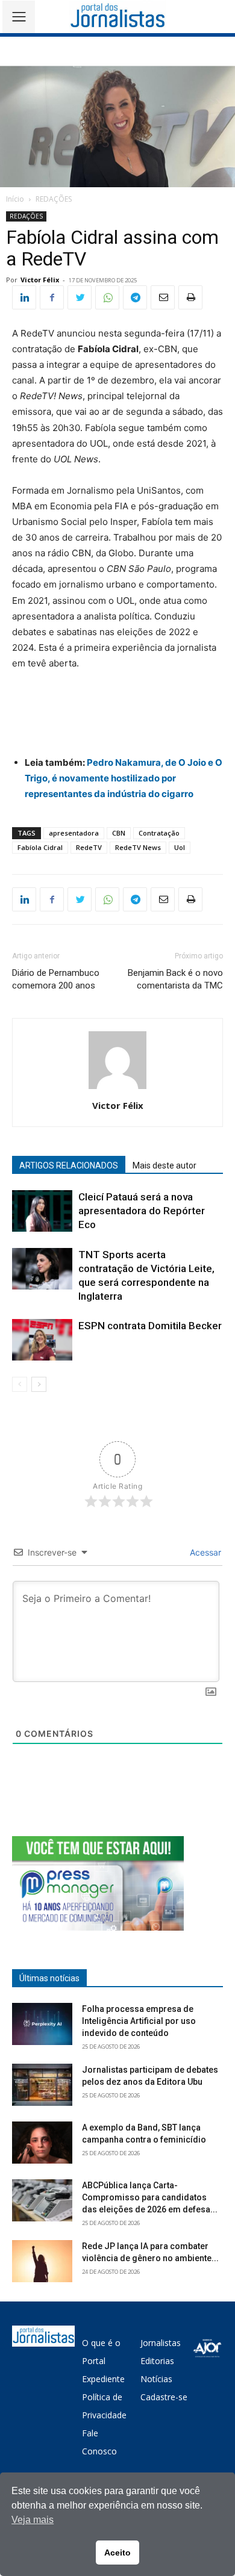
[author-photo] (117, 1089)
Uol (180, 847)
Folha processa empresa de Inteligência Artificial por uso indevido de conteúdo (139, 2021)
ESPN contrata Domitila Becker (150, 1326)
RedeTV (89, 847)
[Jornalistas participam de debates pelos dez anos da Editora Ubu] (42, 2085)
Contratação (159, 833)
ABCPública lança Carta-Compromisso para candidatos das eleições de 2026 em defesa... (150, 2197)
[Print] (190, 297)
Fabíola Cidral (40, 847)
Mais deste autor (164, 1165)
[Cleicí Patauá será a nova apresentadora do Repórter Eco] (42, 1211)
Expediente (103, 2379)
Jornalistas (161, 2343)
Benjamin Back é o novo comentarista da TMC (175, 979)
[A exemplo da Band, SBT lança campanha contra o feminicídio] (42, 2143)
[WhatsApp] (107, 297)
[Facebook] (52, 297)
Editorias (157, 2361)
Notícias (156, 2379)
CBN (119, 833)
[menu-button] (19, 17)
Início (15, 199)
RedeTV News (138, 847)
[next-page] (39, 1384)
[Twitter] (80, 297)
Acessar (204, 1552)
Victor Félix (40, 280)
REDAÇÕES (54, 199)
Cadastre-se (164, 2397)
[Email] (163, 297)
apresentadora (74, 833)
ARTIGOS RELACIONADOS (69, 1165)
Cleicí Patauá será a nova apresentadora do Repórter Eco (142, 1211)
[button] (217, 17)
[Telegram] (135, 297)
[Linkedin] (24, 297)
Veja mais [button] (33, 2520)
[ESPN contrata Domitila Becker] (42, 1340)
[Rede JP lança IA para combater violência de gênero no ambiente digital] (42, 2261)
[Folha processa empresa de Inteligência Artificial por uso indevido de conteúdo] (42, 2024)
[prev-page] (20, 1384)
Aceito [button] (117, 2553)
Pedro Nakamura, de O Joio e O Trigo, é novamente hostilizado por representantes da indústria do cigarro (124, 778)
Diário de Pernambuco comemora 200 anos (56, 979)
